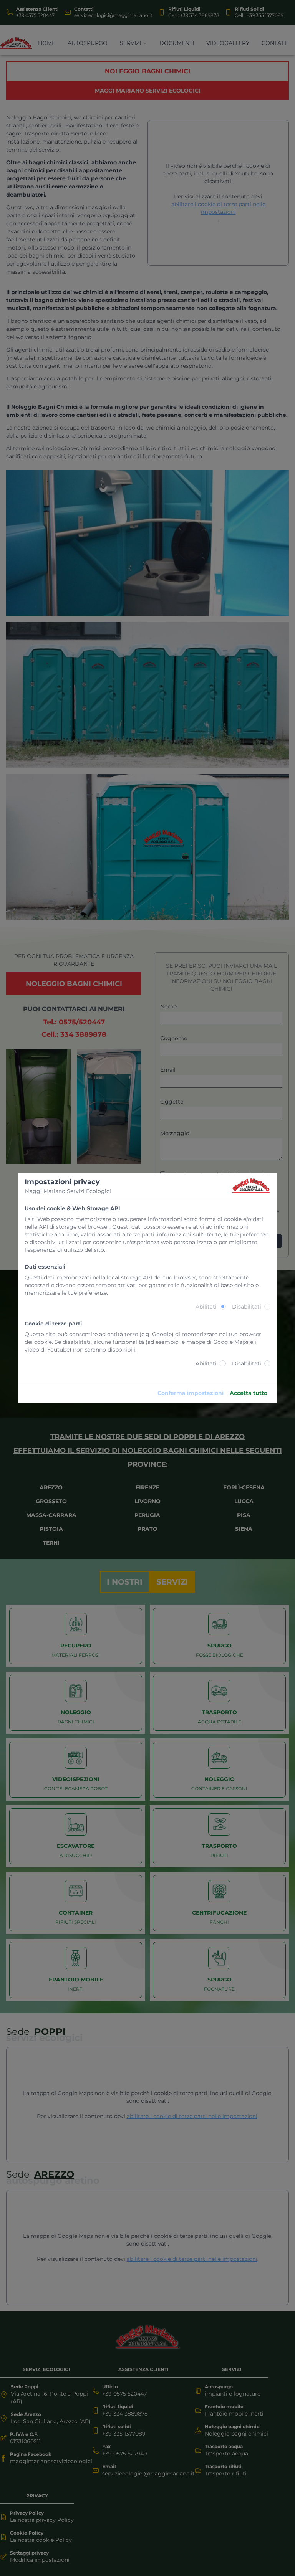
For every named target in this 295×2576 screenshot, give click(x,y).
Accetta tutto (249, 1393)
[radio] (223, 1307)
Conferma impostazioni (191, 1393)
